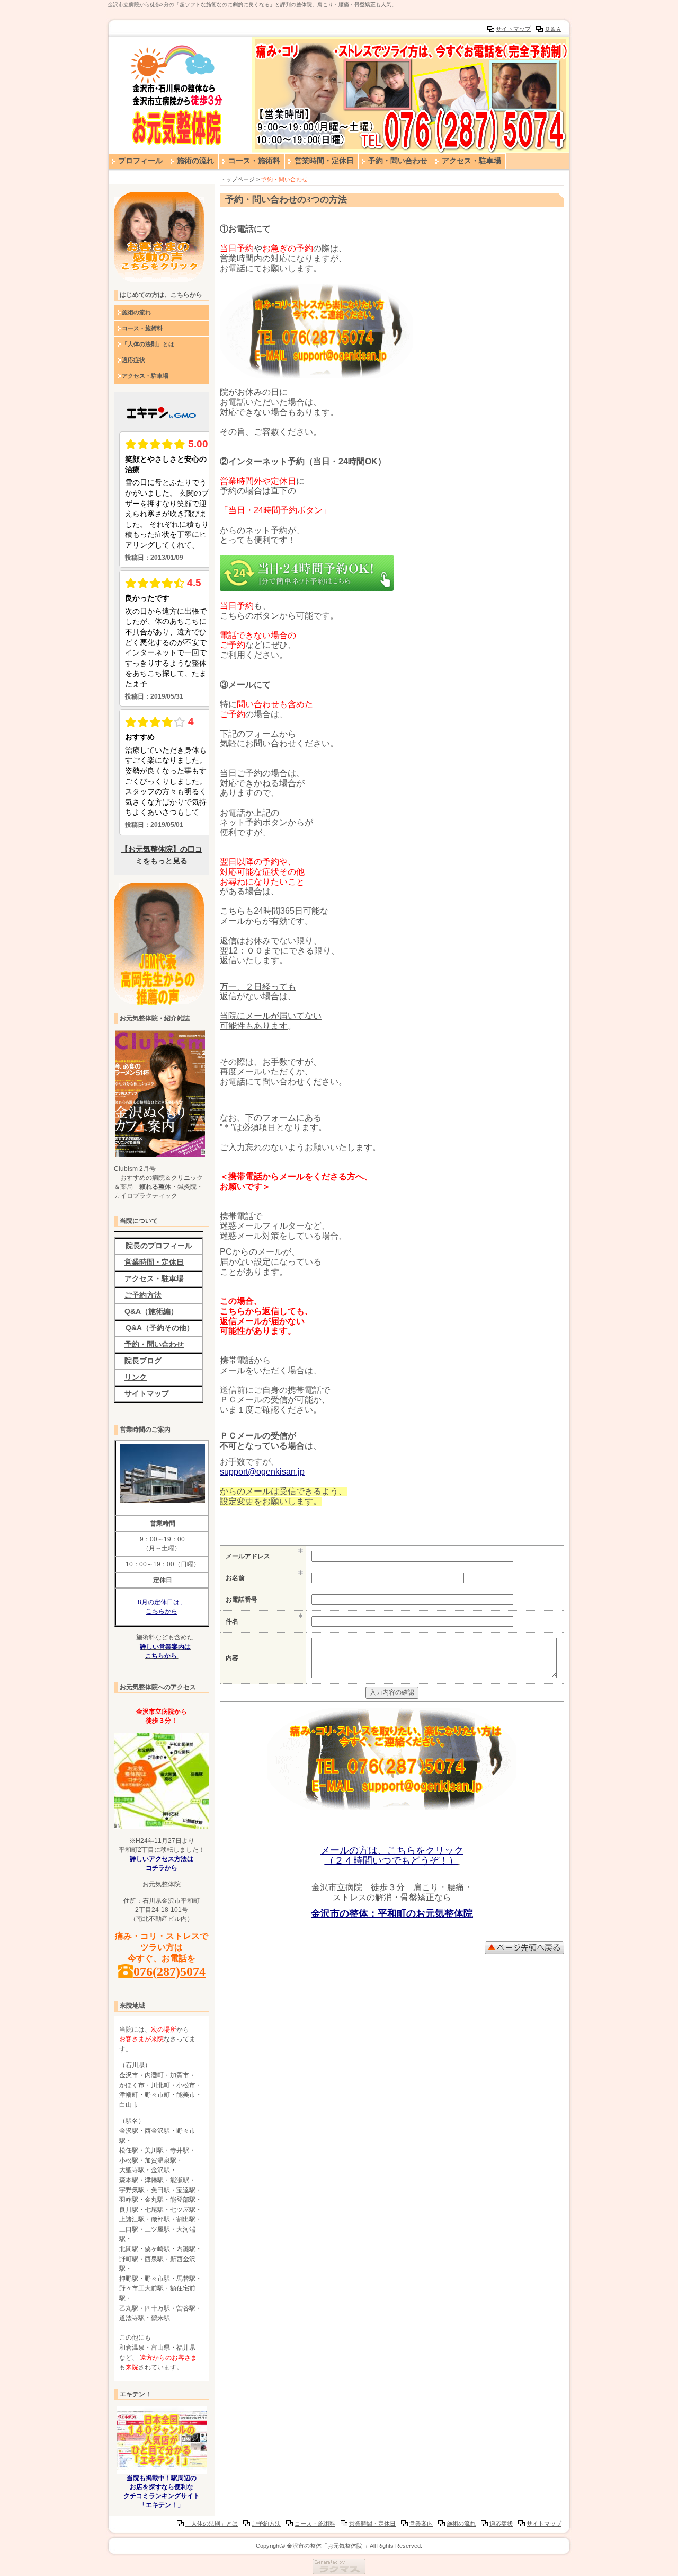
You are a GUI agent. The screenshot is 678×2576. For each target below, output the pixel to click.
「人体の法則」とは (148, 344)
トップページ (237, 179)
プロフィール (140, 161)
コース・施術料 (254, 161)
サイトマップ (513, 29)
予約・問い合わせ (398, 161)
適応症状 (133, 360)
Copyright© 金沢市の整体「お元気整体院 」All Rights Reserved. (339, 2546)
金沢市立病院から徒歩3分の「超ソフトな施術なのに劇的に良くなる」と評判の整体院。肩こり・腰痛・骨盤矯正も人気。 (252, 5)
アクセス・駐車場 (471, 161)
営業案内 (421, 2524)
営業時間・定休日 (324, 161)
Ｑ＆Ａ (553, 29)
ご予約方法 (266, 2524)
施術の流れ (195, 161)
